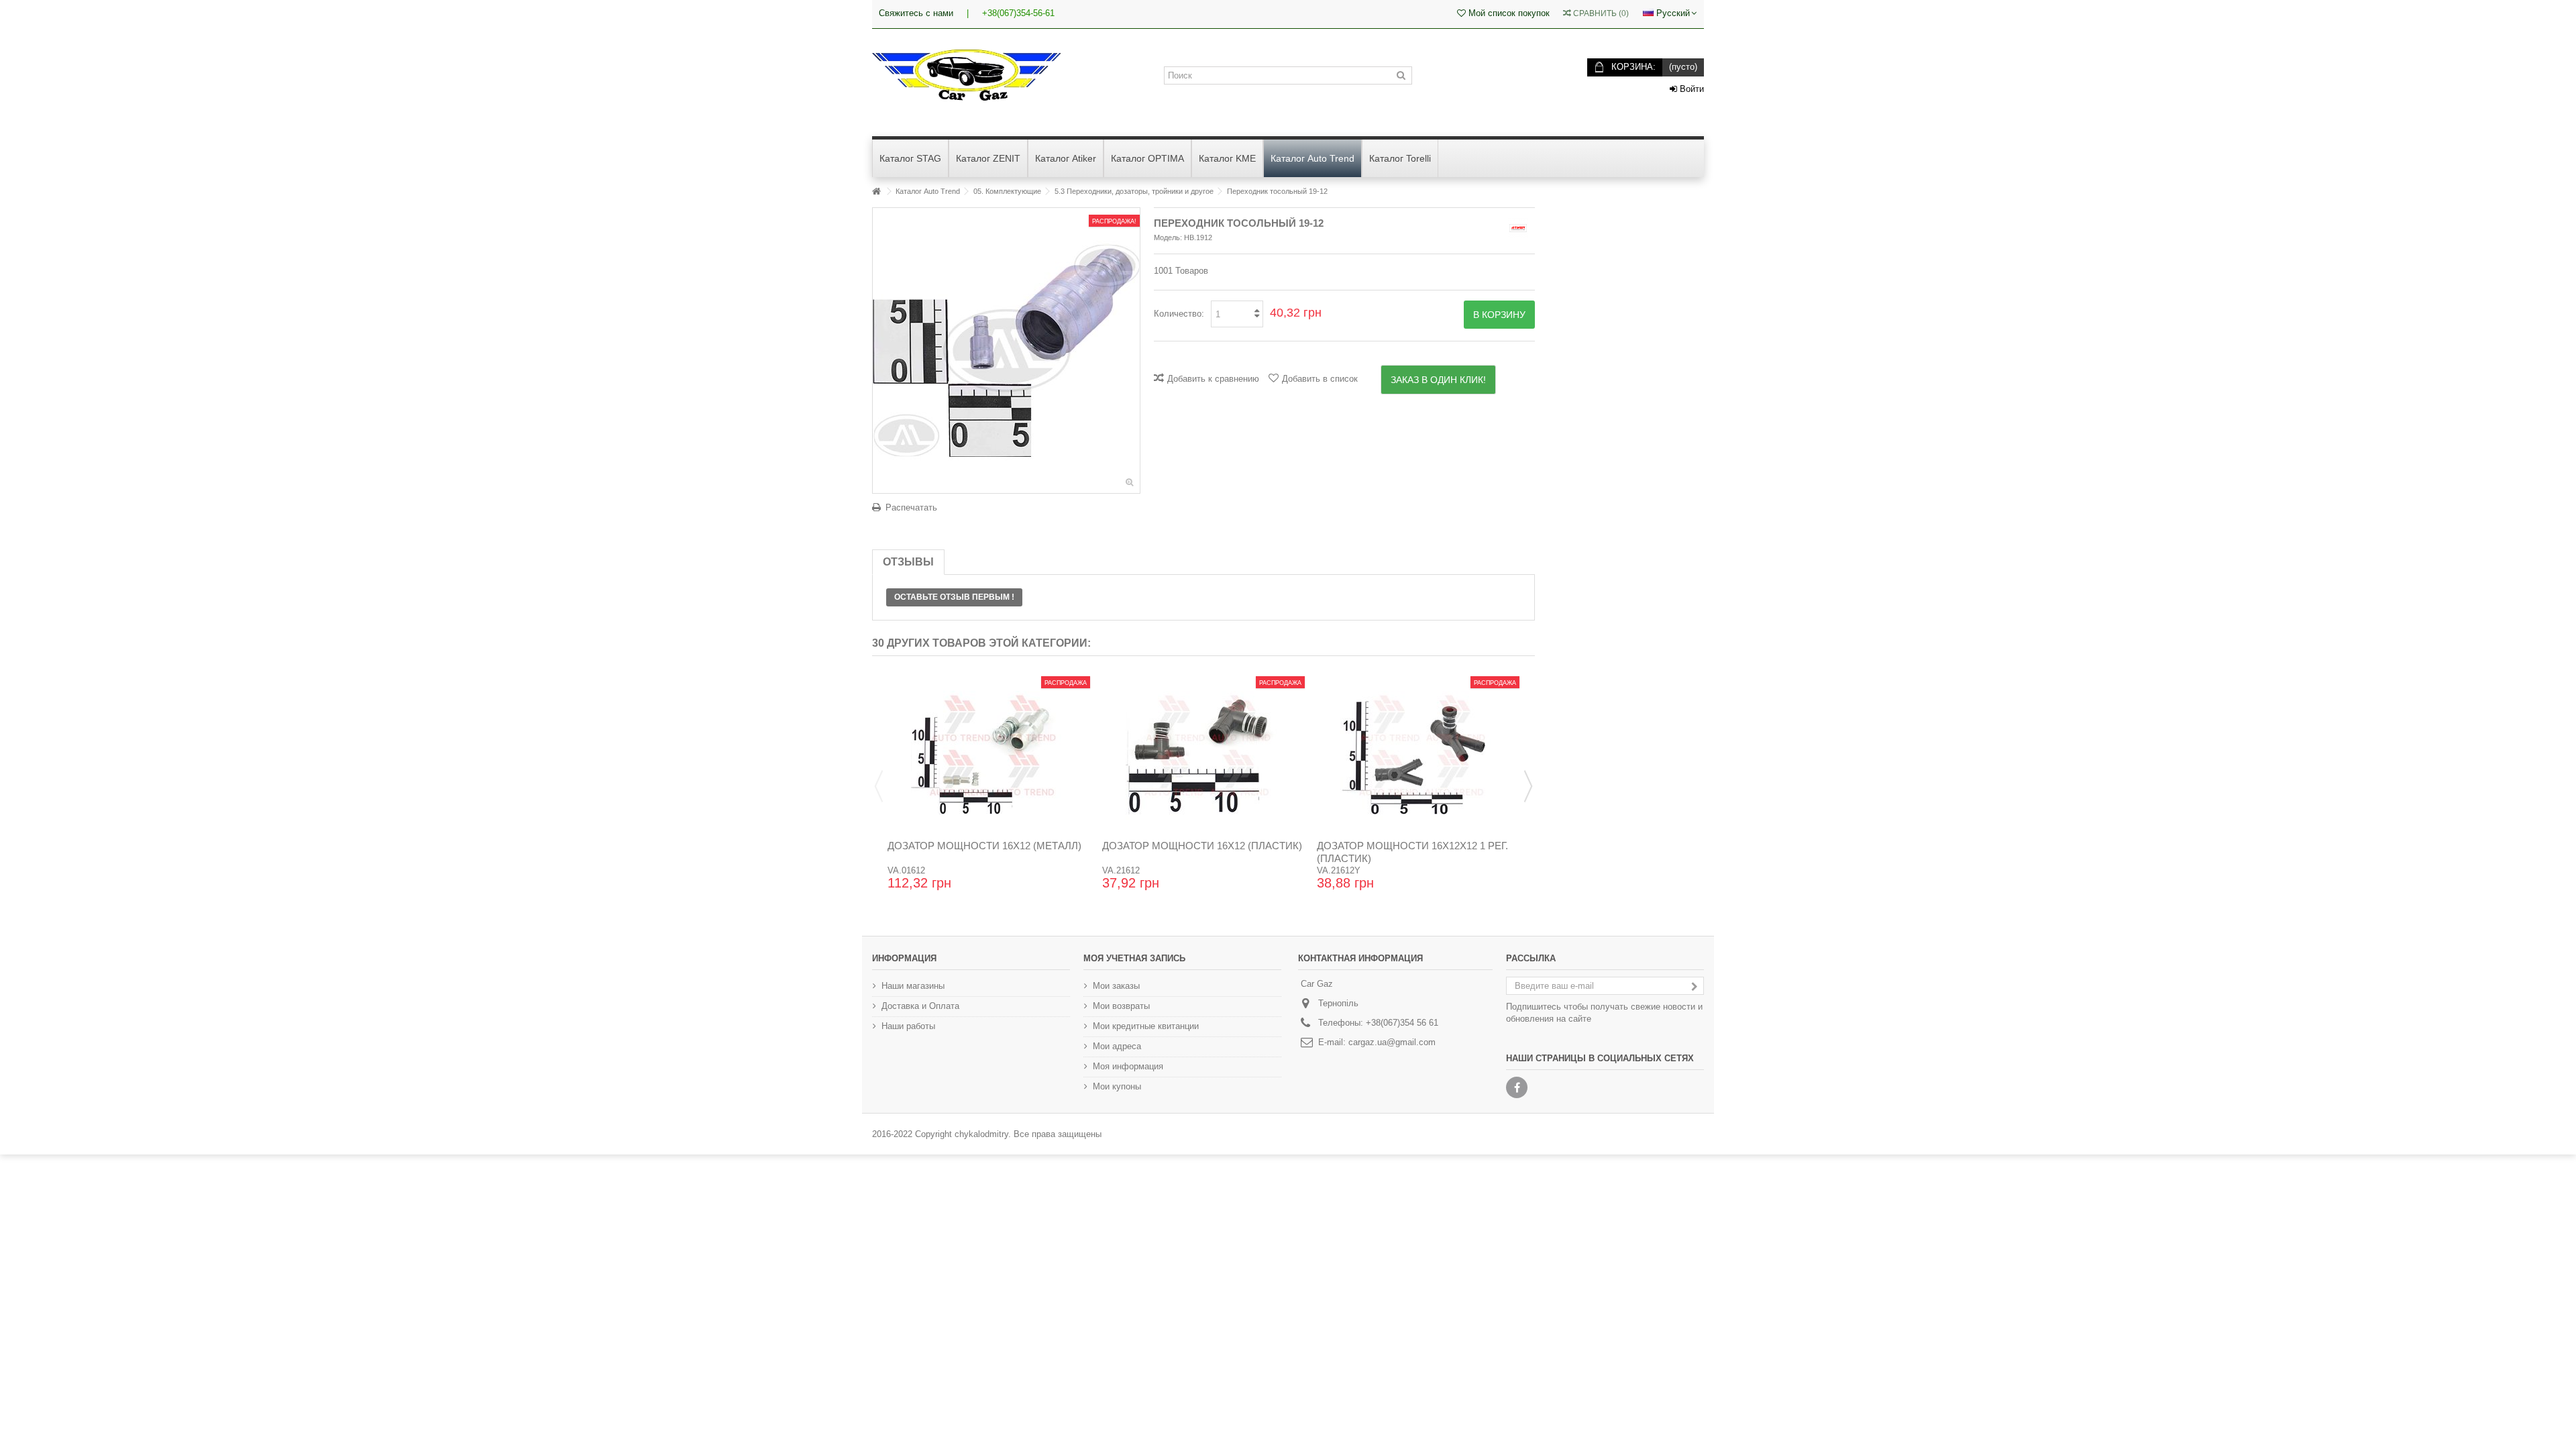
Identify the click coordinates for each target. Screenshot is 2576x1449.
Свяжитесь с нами (916, 13)
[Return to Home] (876, 192)
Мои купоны (1117, 1086)
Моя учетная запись (1134, 958)
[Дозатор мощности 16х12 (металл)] (989, 753)
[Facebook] (1517, 1087)
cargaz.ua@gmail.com (1392, 1042)
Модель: (1168, 237)
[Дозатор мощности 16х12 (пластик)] (1203, 753)
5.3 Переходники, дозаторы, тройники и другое (1134, 191)
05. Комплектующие (1007, 191)
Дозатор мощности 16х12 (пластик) (1202, 846)
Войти (1690, 89)
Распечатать (911, 507)
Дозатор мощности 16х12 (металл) (984, 846)
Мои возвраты (1121, 1006)
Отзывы (908, 562)
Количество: (1179, 314)
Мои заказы (1116, 986)
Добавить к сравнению (1213, 379)
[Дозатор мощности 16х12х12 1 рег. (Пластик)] (1418, 753)
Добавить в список (1320, 379)
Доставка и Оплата (920, 1006)
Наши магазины (913, 986)
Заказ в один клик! (1438, 380)
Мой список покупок (1508, 13)
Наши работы (908, 1026)
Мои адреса (1117, 1046)
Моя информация (1128, 1066)
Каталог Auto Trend (928, 191)
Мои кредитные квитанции (1146, 1026)
